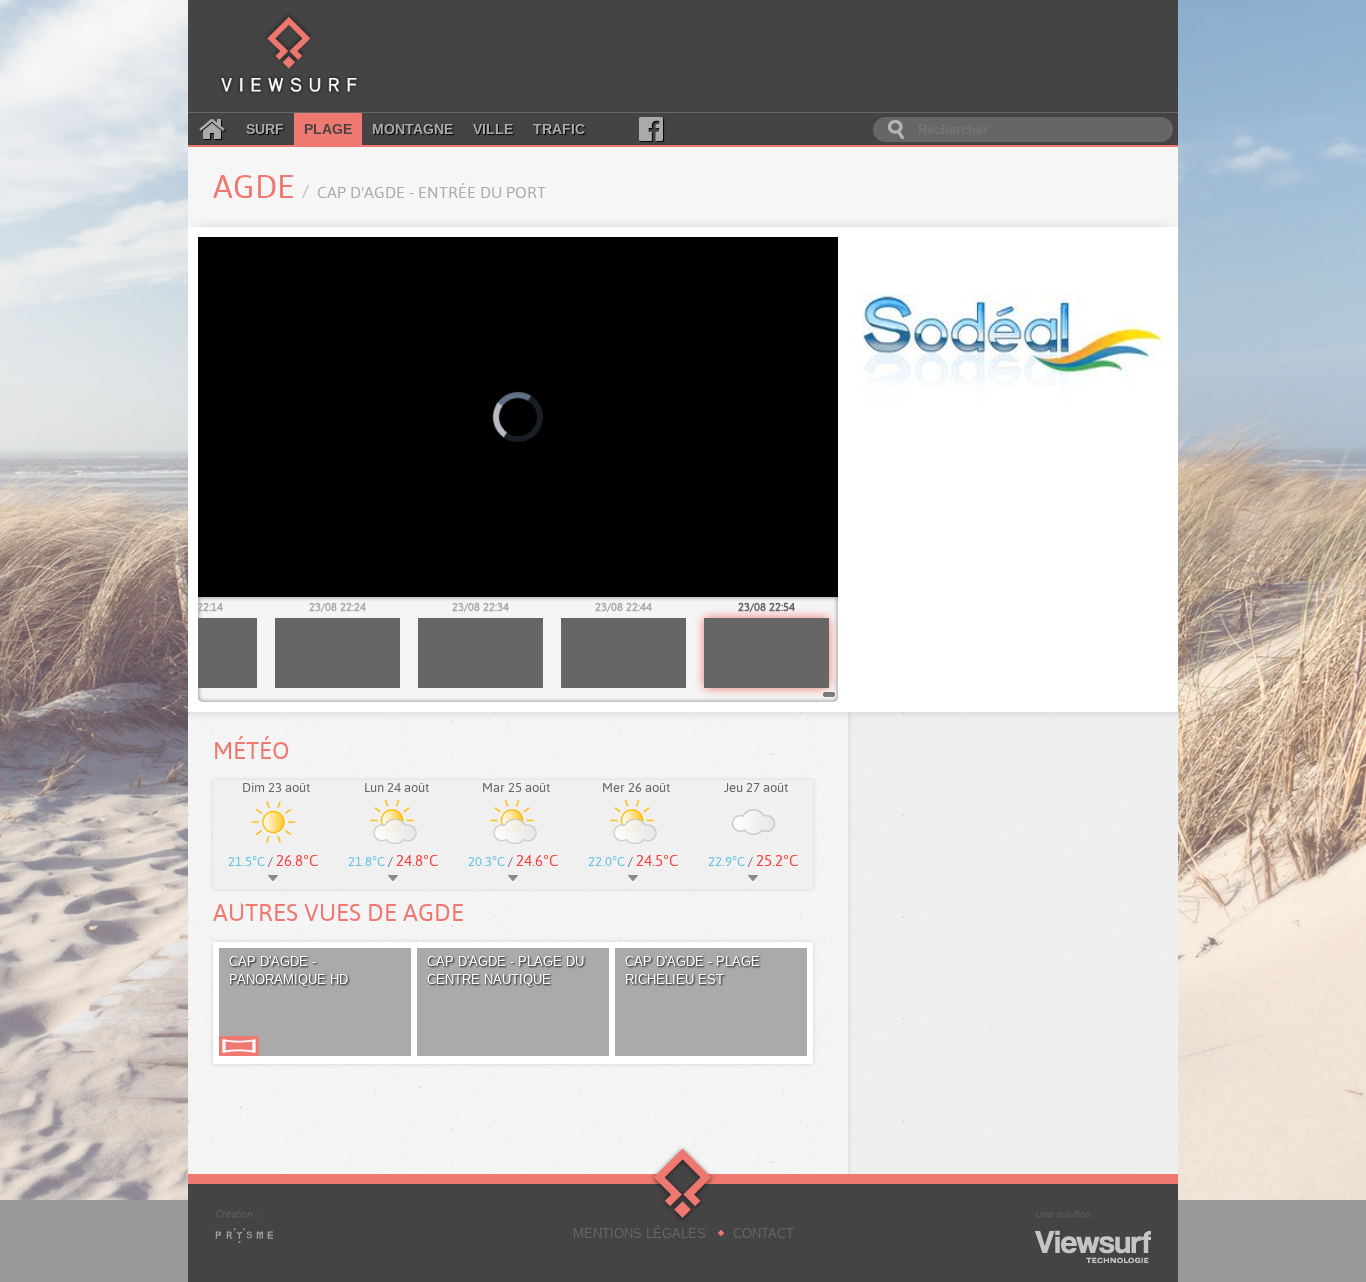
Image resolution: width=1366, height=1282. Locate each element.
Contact (763, 1233)
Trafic (559, 129)
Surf (265, 129)
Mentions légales (639, 1233)
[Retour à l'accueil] (289, 56)
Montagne (412, 129)
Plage (328, 129)
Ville (493, 129)
